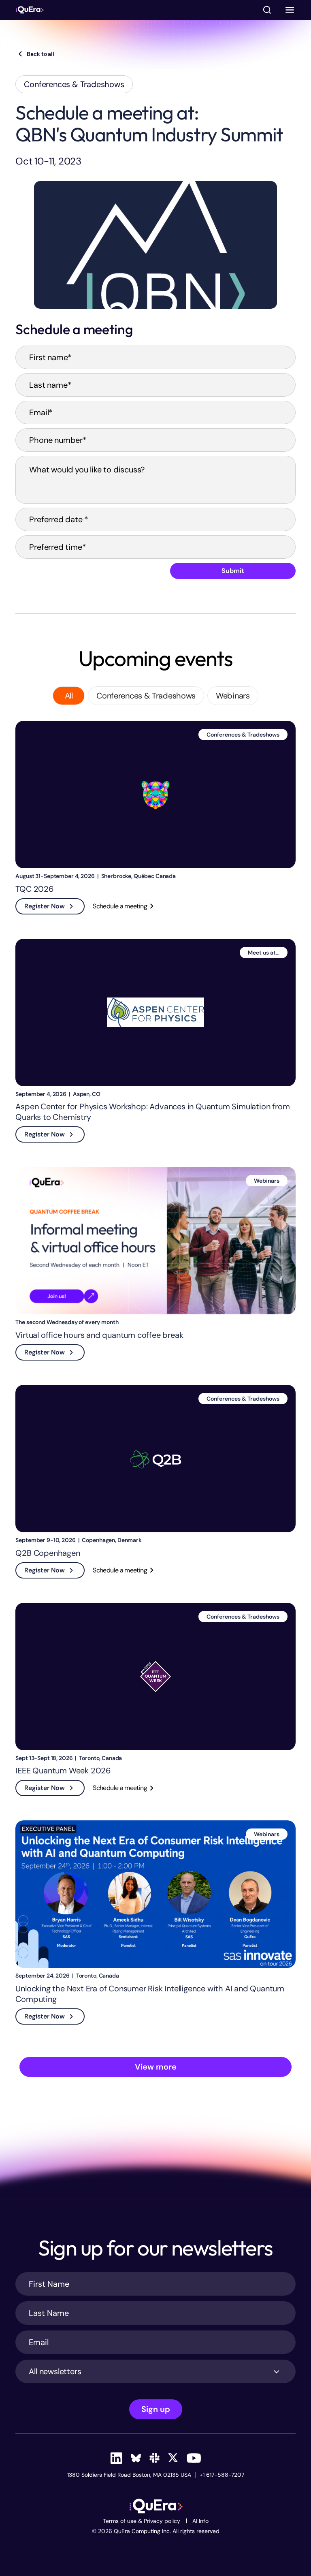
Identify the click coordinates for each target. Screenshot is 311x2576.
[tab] (69, 696)
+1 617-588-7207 (222, 2475)
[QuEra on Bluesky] (136, 2458)
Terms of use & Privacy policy (142, 2521)
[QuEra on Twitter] (173, 2458)
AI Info (200, 2521)
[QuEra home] (30, 10)
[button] (290, 10)
